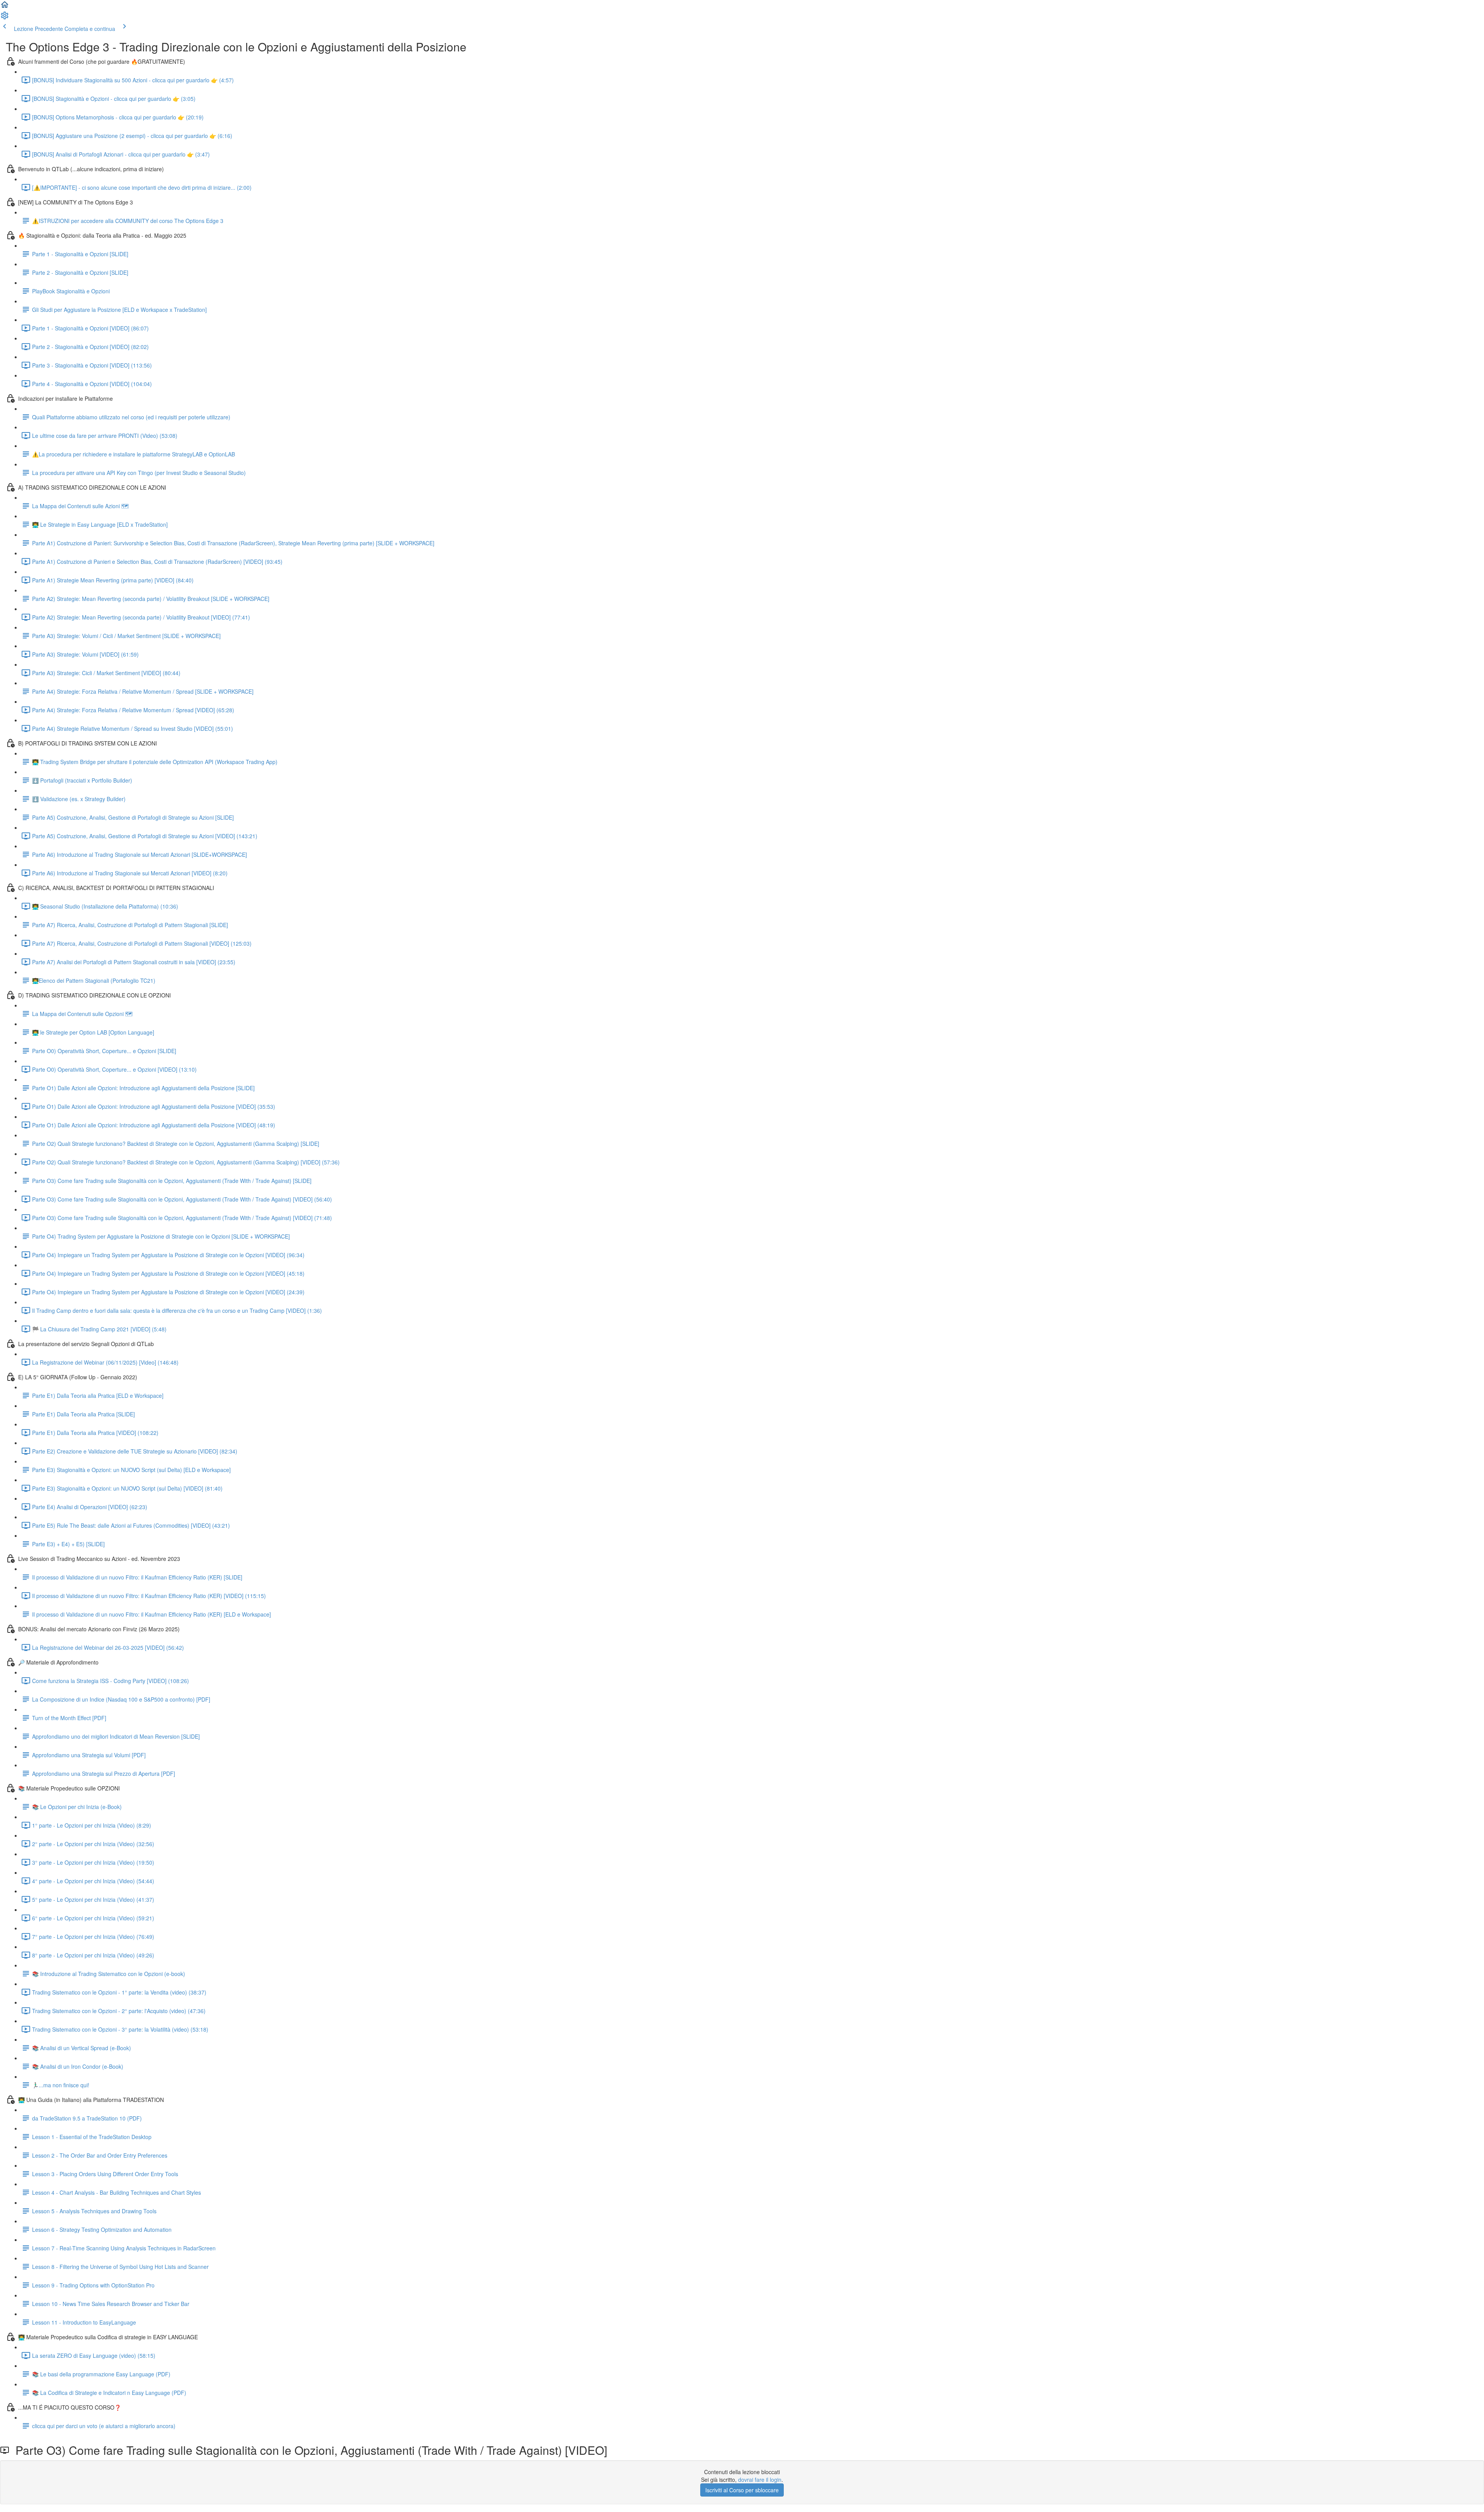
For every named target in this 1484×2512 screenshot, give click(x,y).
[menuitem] (5, 18)
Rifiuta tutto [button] (1445, 2475)
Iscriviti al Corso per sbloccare (742, 2490)
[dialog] (1418, 2410)
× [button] (1468, 2324)
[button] (5, 7)
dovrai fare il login (760, 2480)
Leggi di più (1424, 2382)
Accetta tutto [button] (1393, 2475)
